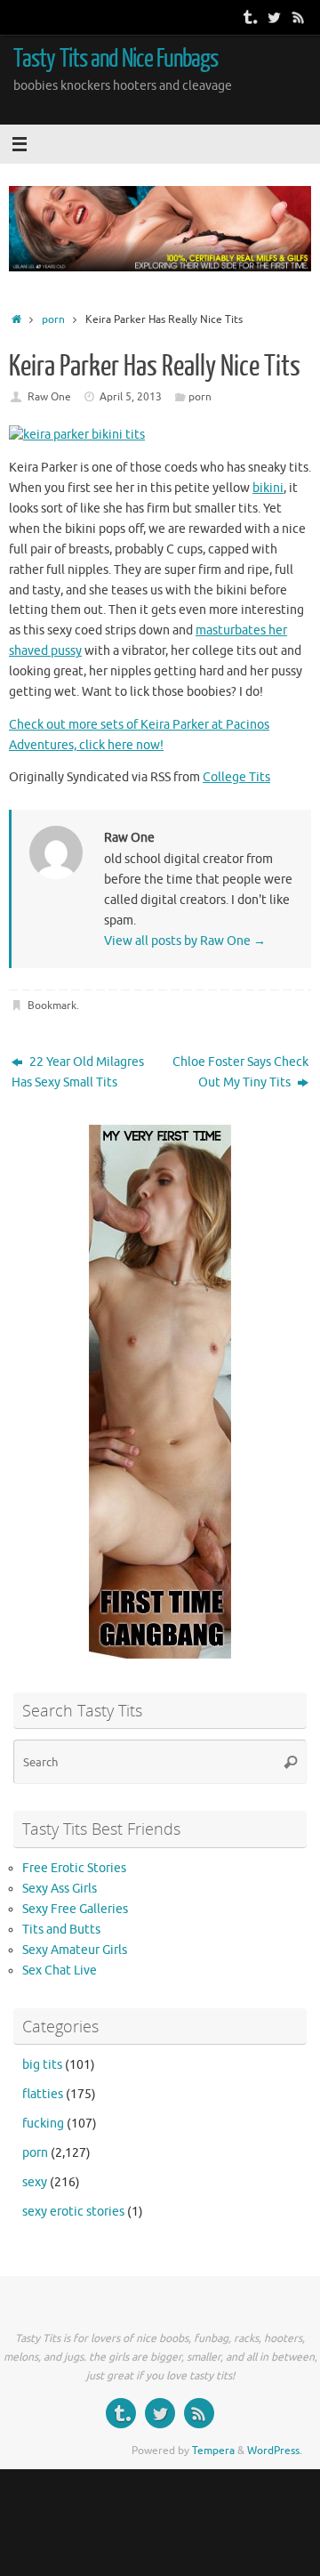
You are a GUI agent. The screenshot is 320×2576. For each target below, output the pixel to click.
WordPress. (275, 2451)
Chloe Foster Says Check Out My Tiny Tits (240, 1072)
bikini (268, 488)
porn (53, 319)
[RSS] (299, 17)
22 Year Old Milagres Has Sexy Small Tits (78, 1072)
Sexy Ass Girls (60, 1889)
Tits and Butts (61, 1930)
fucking (43, 2124)
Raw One (49, 397)
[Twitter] (274, 17)
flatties (43, 2094)
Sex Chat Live (60, 1970)
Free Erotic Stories (74, 1868)
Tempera (213, 2451)
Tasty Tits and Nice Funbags (116, 59)
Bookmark (52, 1005)
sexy (35, 2182)
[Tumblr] (249, 17)
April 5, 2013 (131, 397)
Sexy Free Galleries (75, 1909)
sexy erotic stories (73, 2212)
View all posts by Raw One (185, 941)
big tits (42, 2065)
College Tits (236, 777)
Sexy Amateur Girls (75, 1950)
